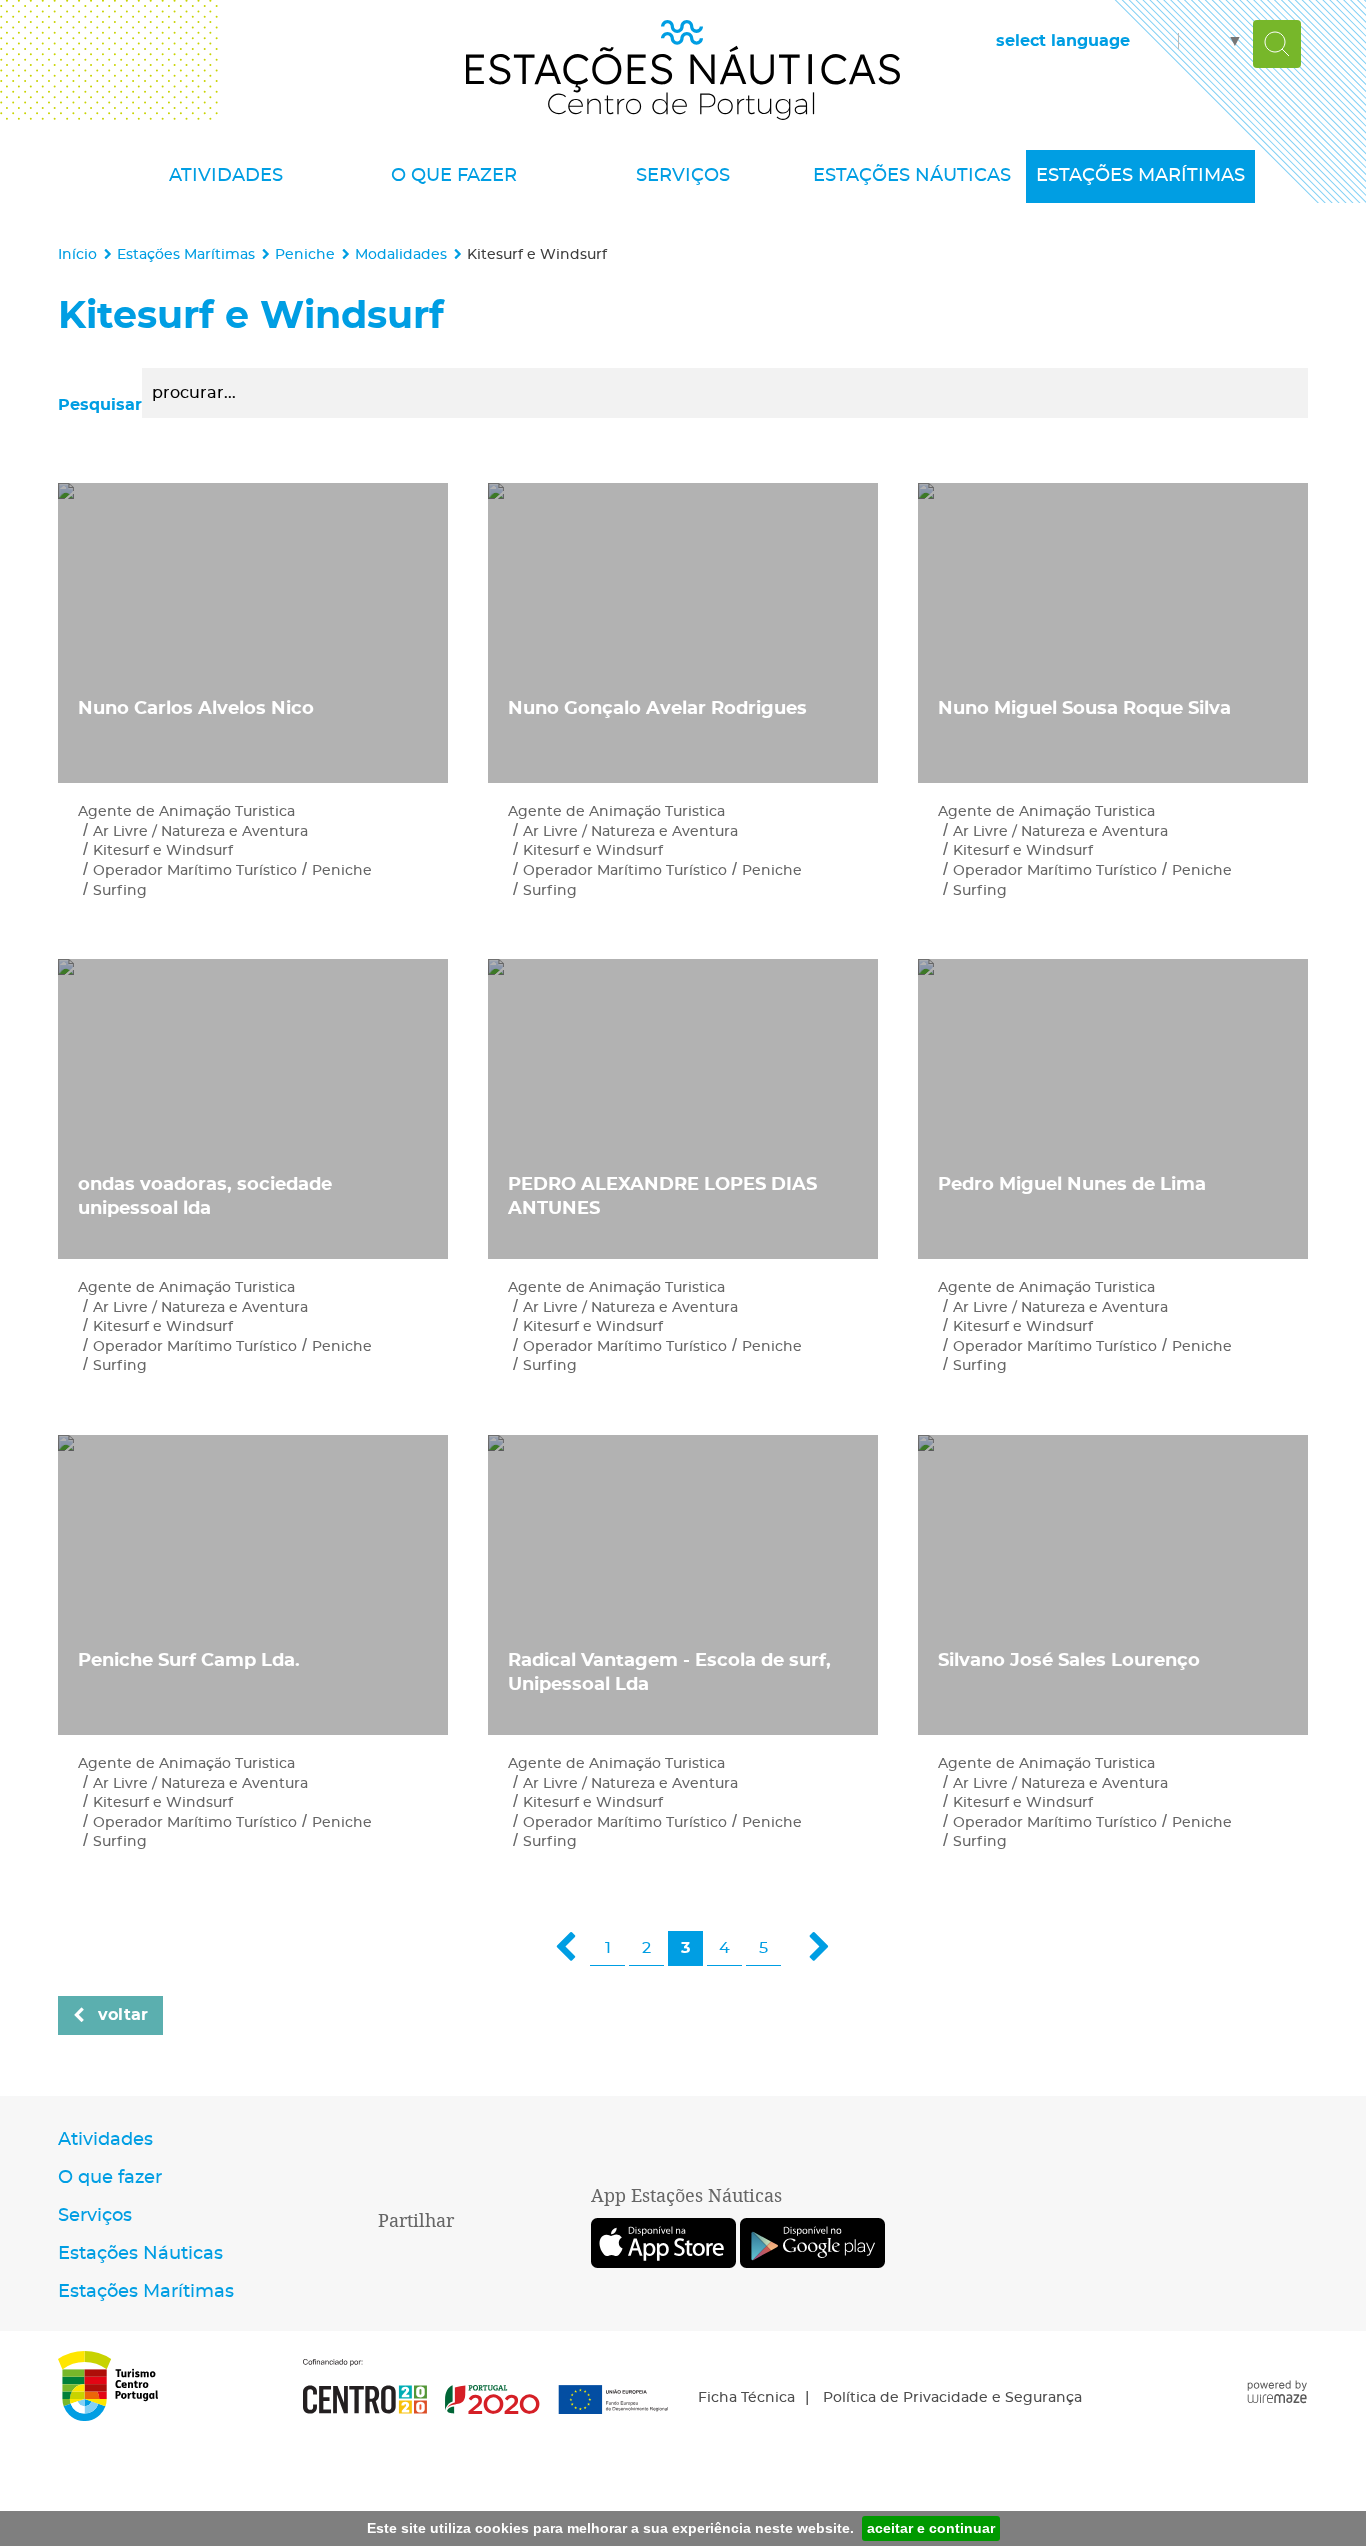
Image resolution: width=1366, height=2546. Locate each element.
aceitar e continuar (931, 2528)
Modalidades (401, 254)
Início (77, 254)
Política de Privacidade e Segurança (952, 2398)
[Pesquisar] (1277, 44)
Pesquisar (100, 405)
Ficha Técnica (746, 2398)
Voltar (123, 2015)
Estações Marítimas (186, 254)
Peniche (305, 254)
